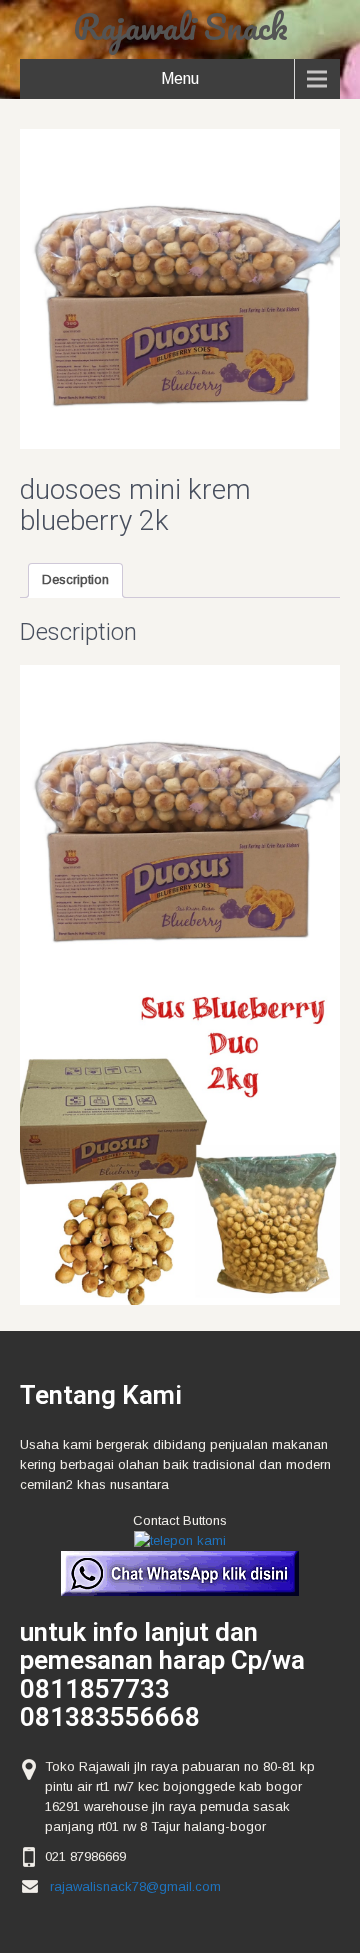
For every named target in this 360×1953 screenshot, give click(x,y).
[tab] (75, 580)
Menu (180, 78)
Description (75, 579)
